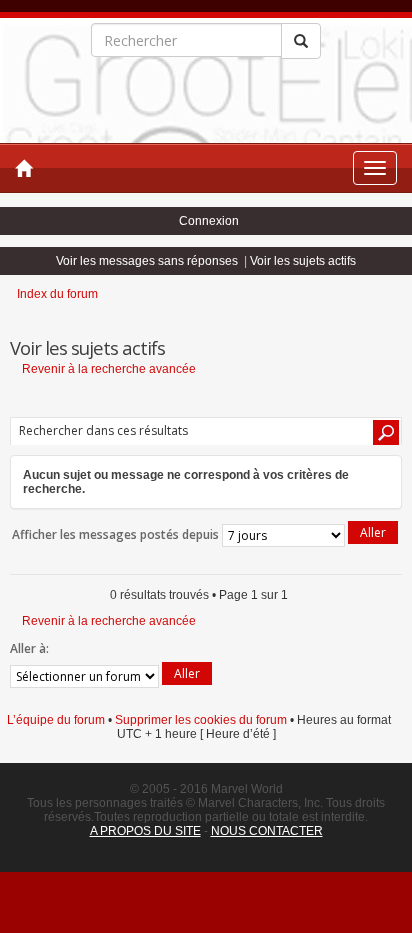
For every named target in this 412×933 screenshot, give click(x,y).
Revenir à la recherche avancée (109, 369)
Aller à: (29, 648)
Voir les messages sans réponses (147, 261)
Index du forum (57, 294)
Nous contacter (267, 831)
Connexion (209, 221)
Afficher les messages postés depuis (117, 534)
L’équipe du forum (56, 720)
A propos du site (145, 831)
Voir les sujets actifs (303, 261)
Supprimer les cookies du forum (201, 720)
